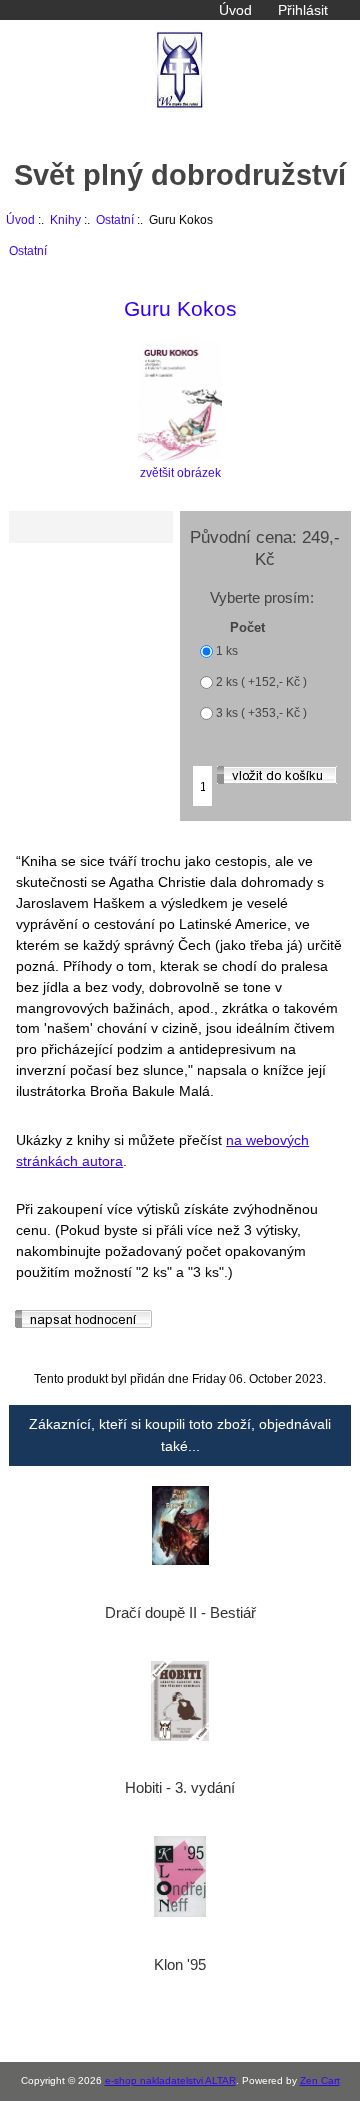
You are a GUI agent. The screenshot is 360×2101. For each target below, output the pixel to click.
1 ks (227, 651)
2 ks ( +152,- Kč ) (261, 682)
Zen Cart (320, 2080)
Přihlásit (303, 10)
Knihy (65, 219)
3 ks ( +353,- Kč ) (261, 713)
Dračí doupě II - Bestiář (180, 1613)
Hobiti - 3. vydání (180, 1788)
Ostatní (115, 219)
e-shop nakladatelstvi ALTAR (170, 2080)
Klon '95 (180, 1965)
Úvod (235, 10)
